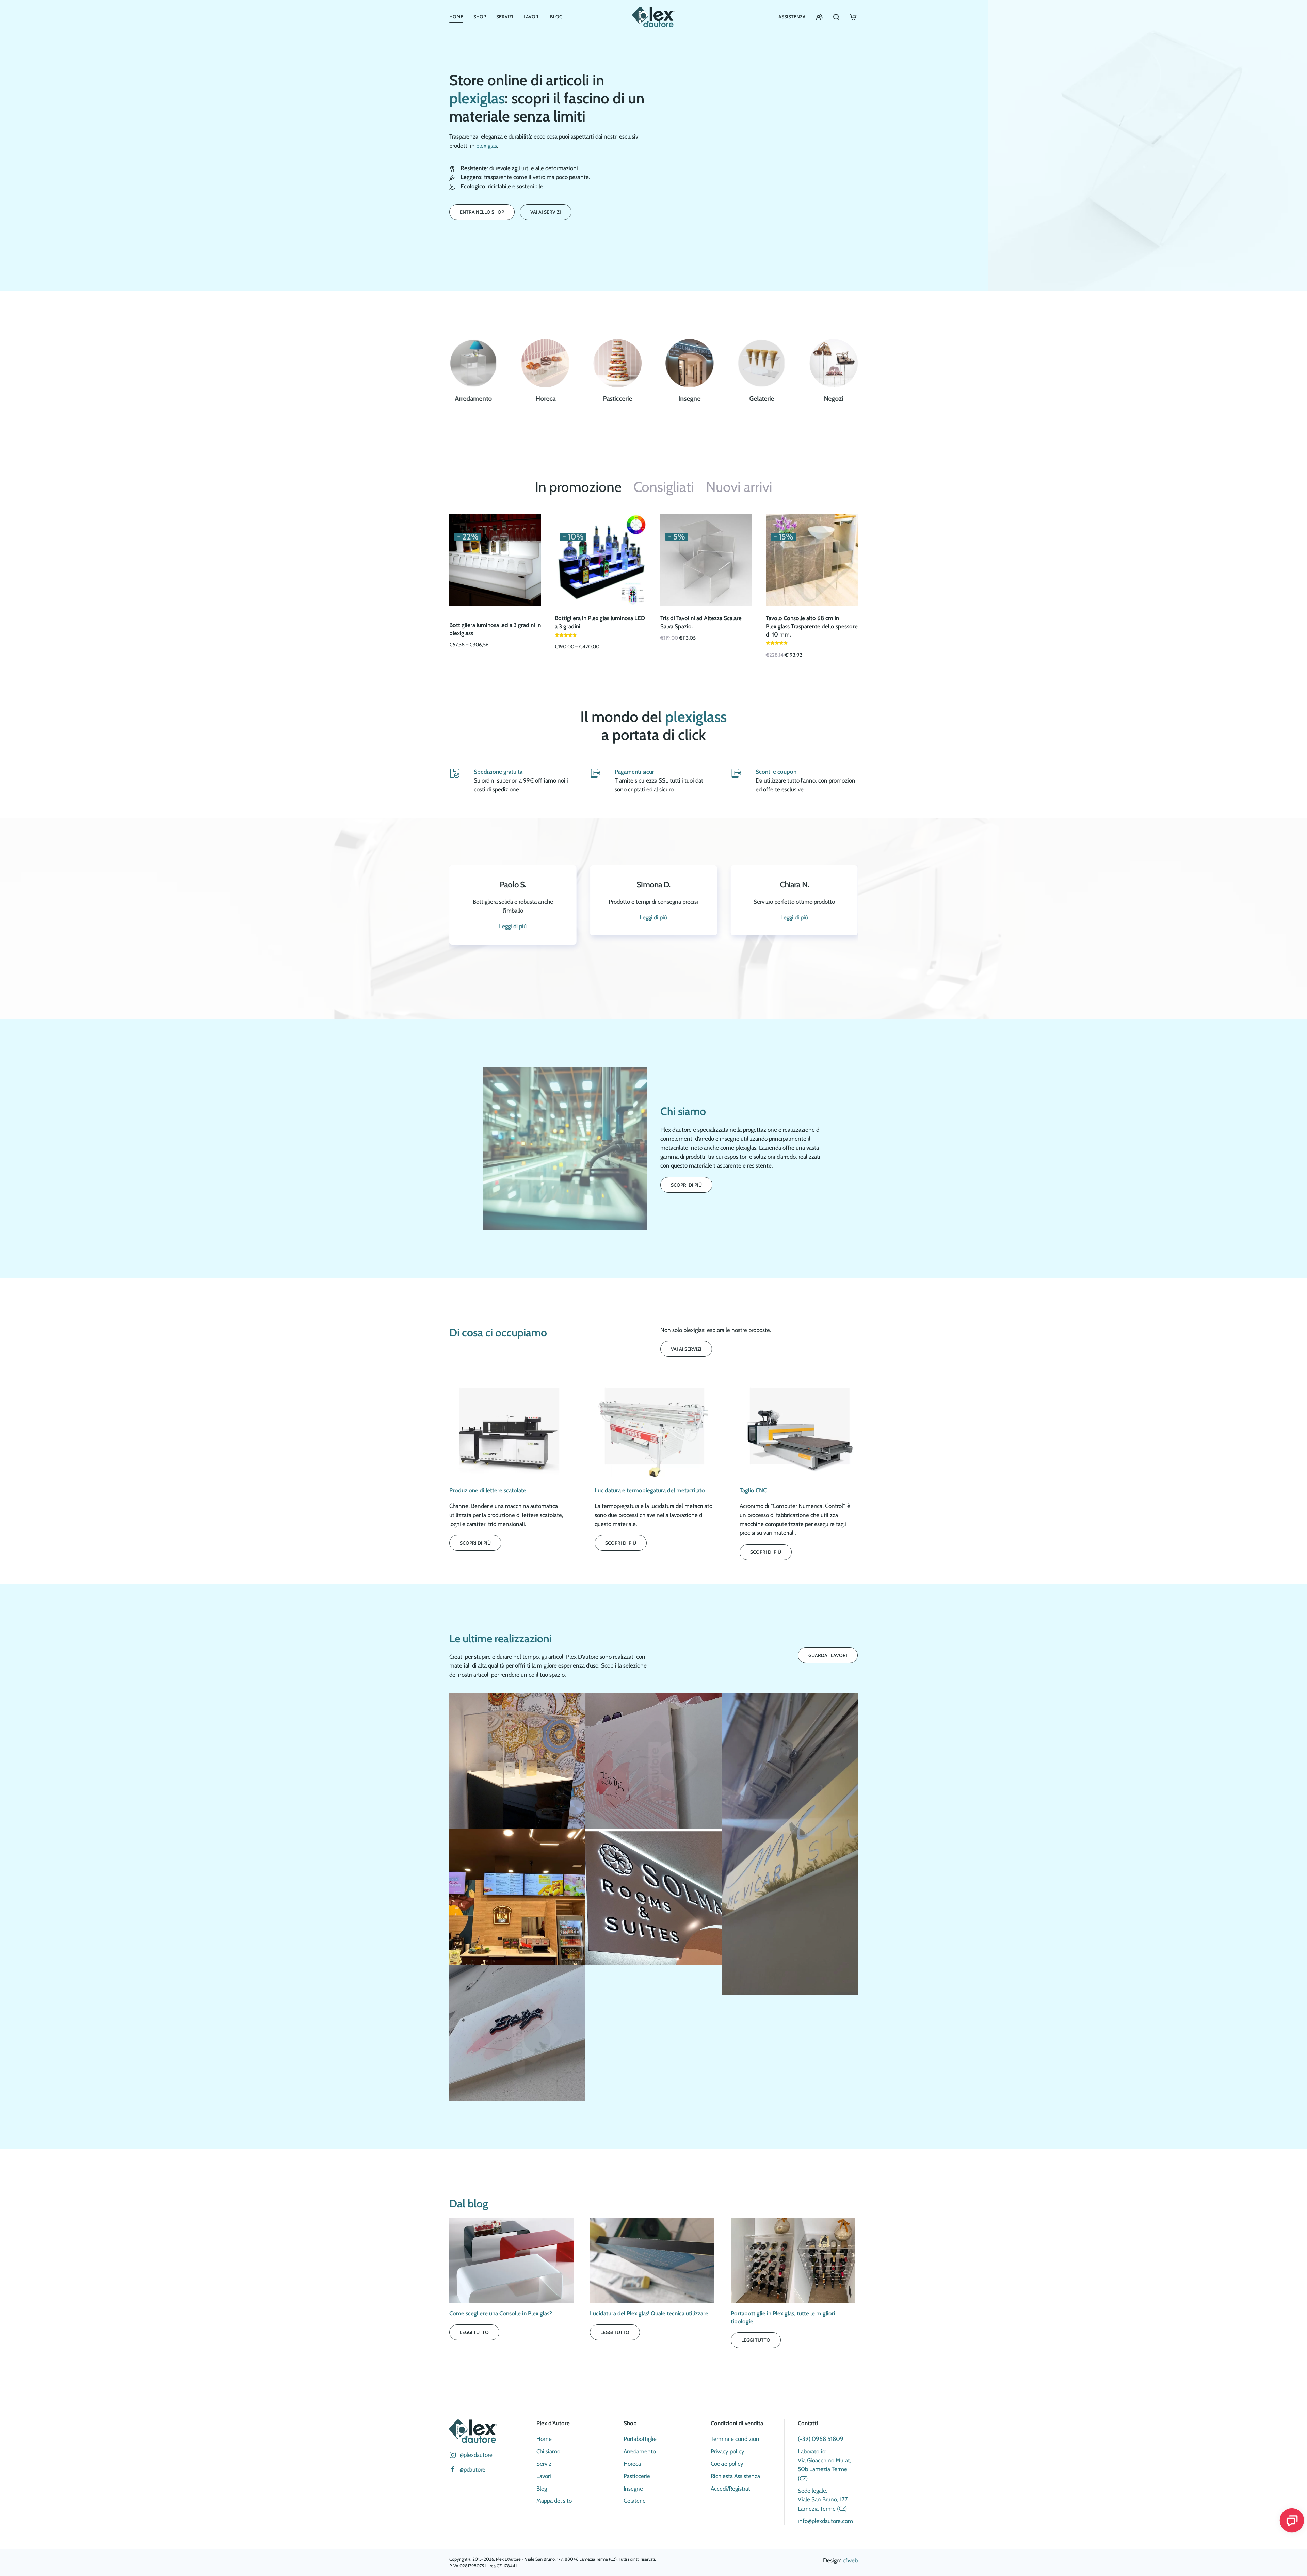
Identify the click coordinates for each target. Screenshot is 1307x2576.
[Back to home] (653, 17)
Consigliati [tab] (664, 487)
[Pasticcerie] (546, 363)
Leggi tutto (474, 2332)
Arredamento (640, 2451)
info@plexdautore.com (825, 2521)
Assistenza (792, 17)
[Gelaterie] (690, 363)
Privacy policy (728, 2451)
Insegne (633, 2489)
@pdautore (472, 2469)
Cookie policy (727, 2464)
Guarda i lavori (828, 1655)
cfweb (850, 2560)
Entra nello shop (482, 212)
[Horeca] (473, 363)
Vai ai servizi (546, 212)
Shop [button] (480, 17)
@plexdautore (476, 2455)
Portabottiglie (640, 2439)
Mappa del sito (554, 2501)
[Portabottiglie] (834, 363)
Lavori (532, 17)
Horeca (632, 2464)
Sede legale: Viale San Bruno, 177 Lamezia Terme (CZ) (823, 2500)
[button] (517, 1761)
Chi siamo (548, 2451)
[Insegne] (617, 363)
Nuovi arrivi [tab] (739, 487)
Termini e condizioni (736, 2439)
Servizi (505, 17)
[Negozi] (762, 363)
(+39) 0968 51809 (821, 2439)
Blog (556, 17)
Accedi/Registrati (731, 2489)
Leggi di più (794, 953)
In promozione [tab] (578, 487)
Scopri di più (686, 1185)
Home (456, 17)
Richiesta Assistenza (735, 2476)
